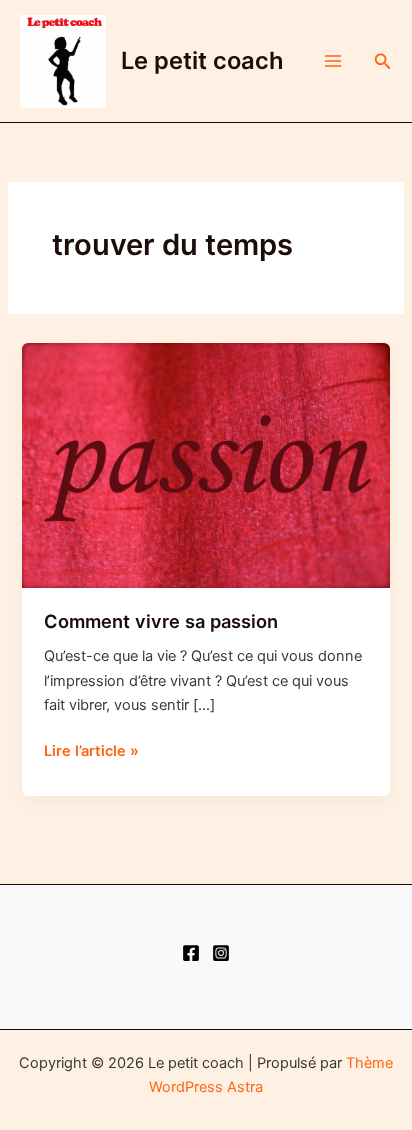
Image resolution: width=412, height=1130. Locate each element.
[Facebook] (191, 953)
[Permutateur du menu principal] (333, 61)
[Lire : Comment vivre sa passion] (205, 465)
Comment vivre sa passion (161, 621)
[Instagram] (221, 953)
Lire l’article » (91, 752)
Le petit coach (202, 60)
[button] (383, 61)
